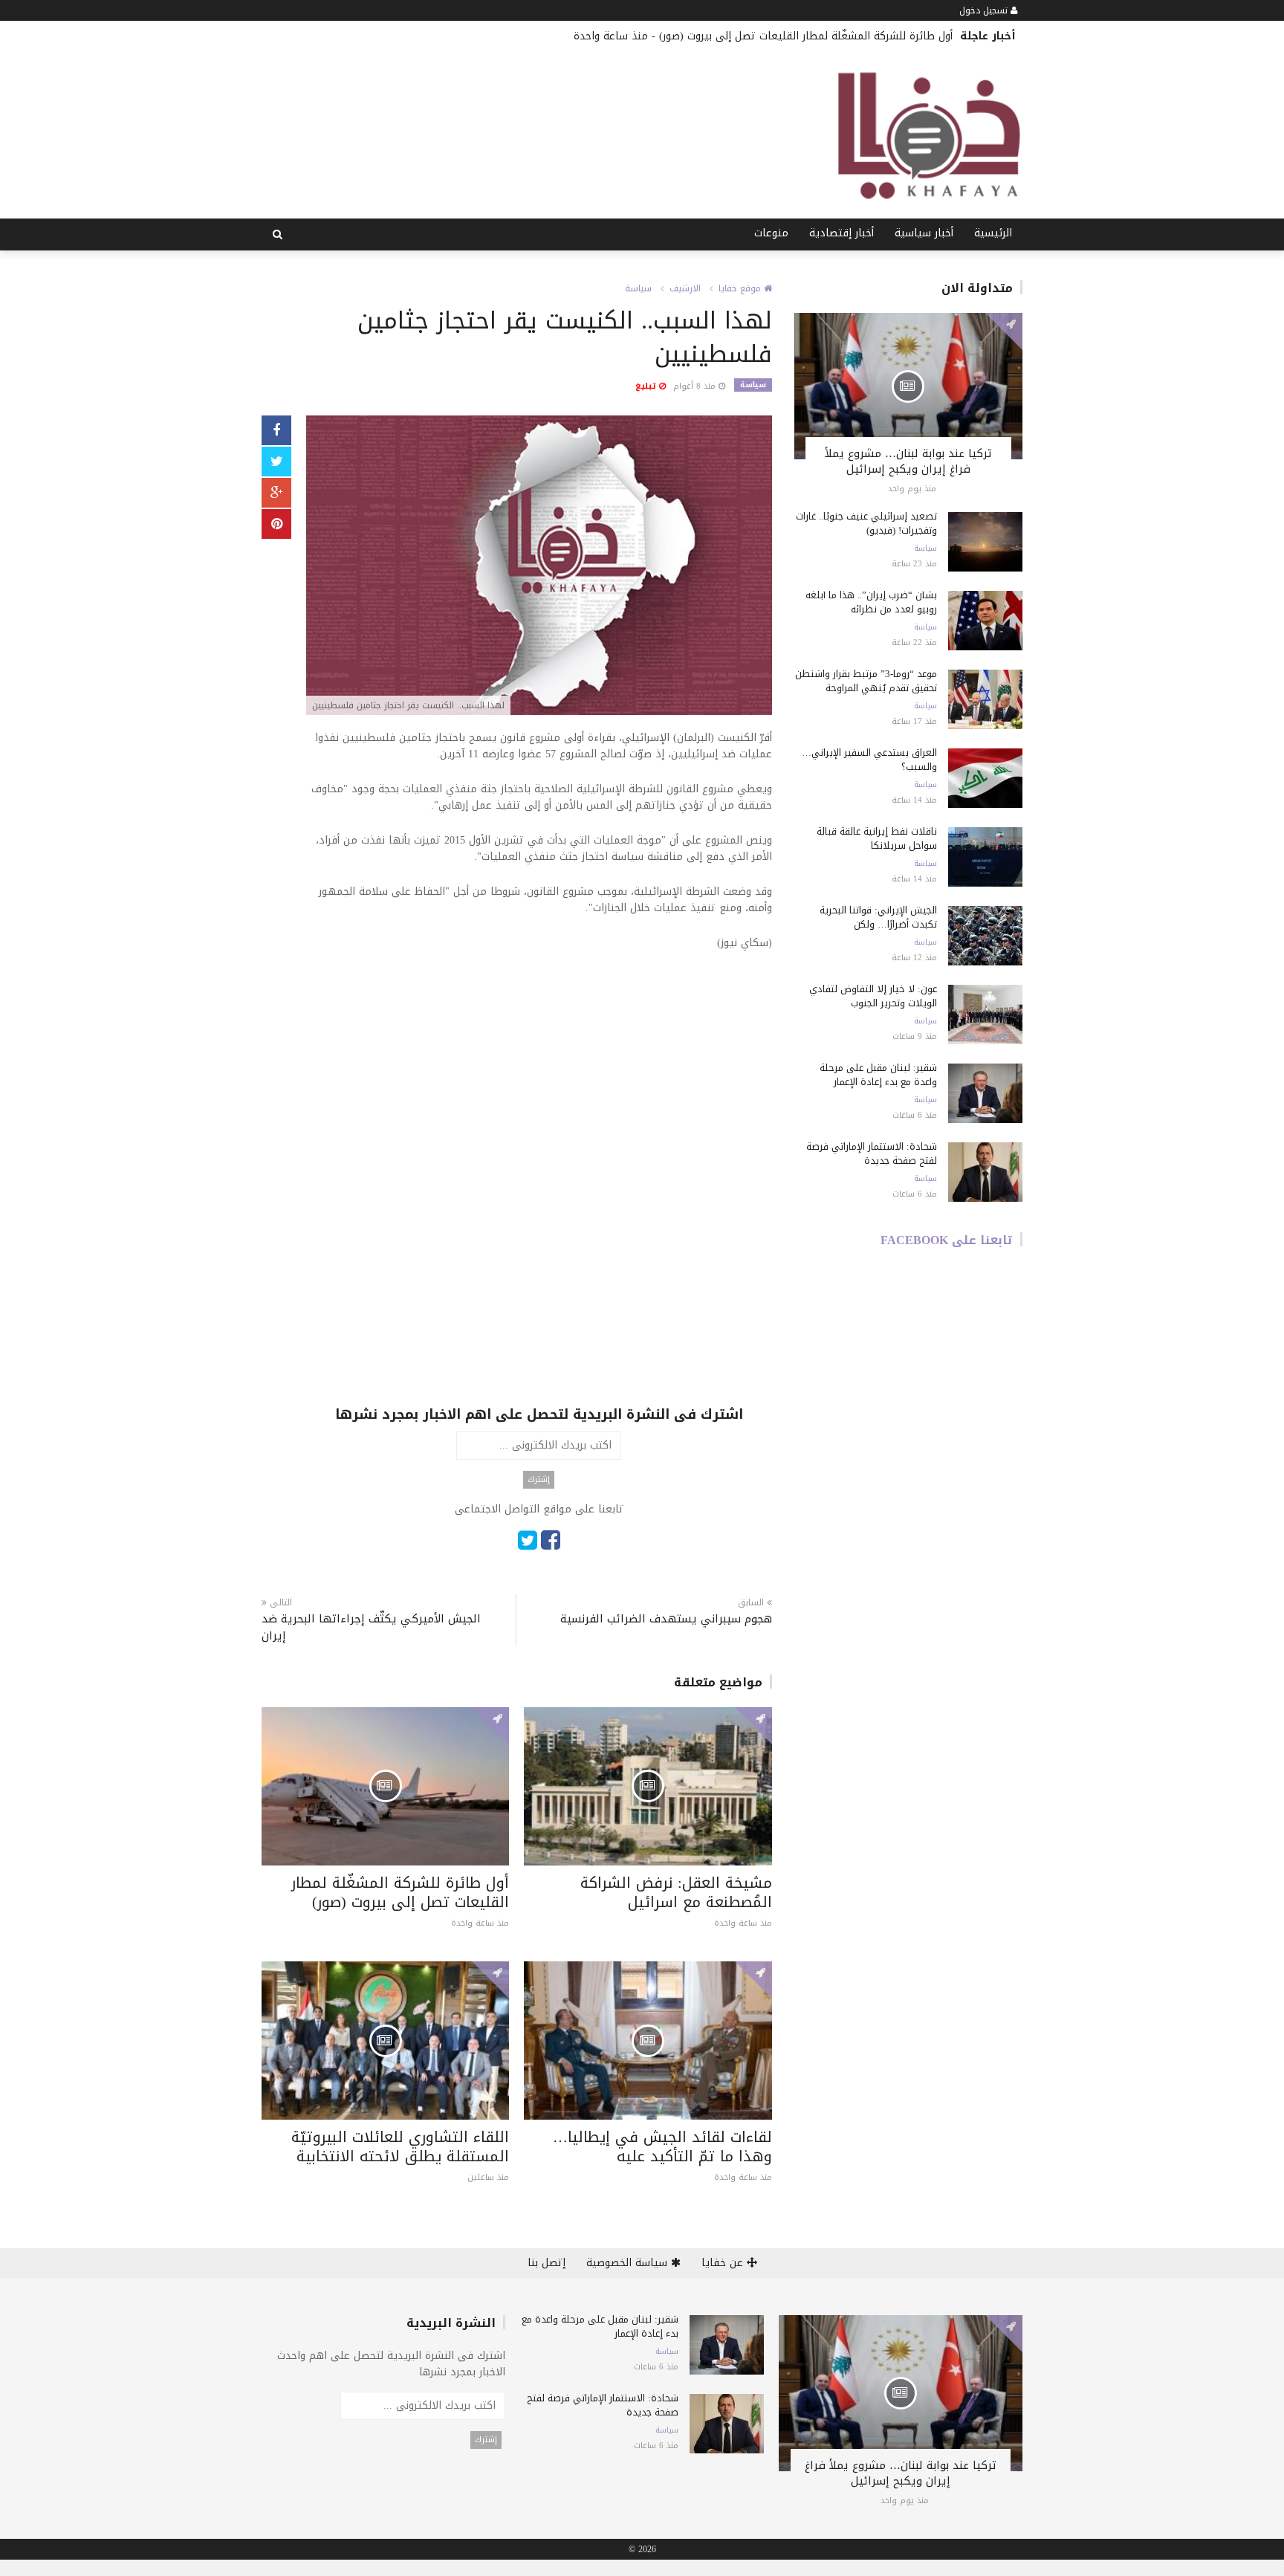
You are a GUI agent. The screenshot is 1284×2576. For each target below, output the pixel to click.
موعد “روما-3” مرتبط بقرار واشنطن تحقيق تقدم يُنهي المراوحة (866, 681)
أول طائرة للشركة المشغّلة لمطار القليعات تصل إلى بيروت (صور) (806, 36)
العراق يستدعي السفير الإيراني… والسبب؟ (869, 760)
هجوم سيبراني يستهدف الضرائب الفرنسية (666, 1619)
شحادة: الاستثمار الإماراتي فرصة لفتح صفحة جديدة (872, 1153)
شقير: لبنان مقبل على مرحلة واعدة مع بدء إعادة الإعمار (878, 1075)
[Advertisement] (539, 1074)
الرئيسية (993, 233)
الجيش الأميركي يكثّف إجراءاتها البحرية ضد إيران (371, 1628)
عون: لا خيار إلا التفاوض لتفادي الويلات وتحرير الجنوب (873, 996)
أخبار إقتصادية (842, 233)
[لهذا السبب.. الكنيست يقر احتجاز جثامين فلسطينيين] (539, 567)
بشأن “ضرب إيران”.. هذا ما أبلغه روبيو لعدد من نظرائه (871, 602)
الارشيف (685, 288)
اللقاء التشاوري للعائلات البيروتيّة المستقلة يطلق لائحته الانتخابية (400, 2146)
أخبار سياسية (924, 233)
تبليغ (647, 386)
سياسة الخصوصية (629, 2263)
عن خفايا (724, 2263)
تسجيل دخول (985, 10)
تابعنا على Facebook (947, 1240)
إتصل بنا (547, 2263)
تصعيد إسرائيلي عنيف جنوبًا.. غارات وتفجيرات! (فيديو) (866, 523)
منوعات (771, 233)
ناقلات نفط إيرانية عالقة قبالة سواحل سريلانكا (877, 838)
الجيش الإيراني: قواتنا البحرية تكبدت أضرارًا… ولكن (878, 917)
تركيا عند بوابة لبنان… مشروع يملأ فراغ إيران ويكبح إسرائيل (908, 461)
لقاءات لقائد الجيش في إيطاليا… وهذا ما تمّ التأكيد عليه (662, 2146)
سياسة (638, 288)
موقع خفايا (741, 288)
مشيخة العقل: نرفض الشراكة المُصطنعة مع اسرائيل (676, 1892)
